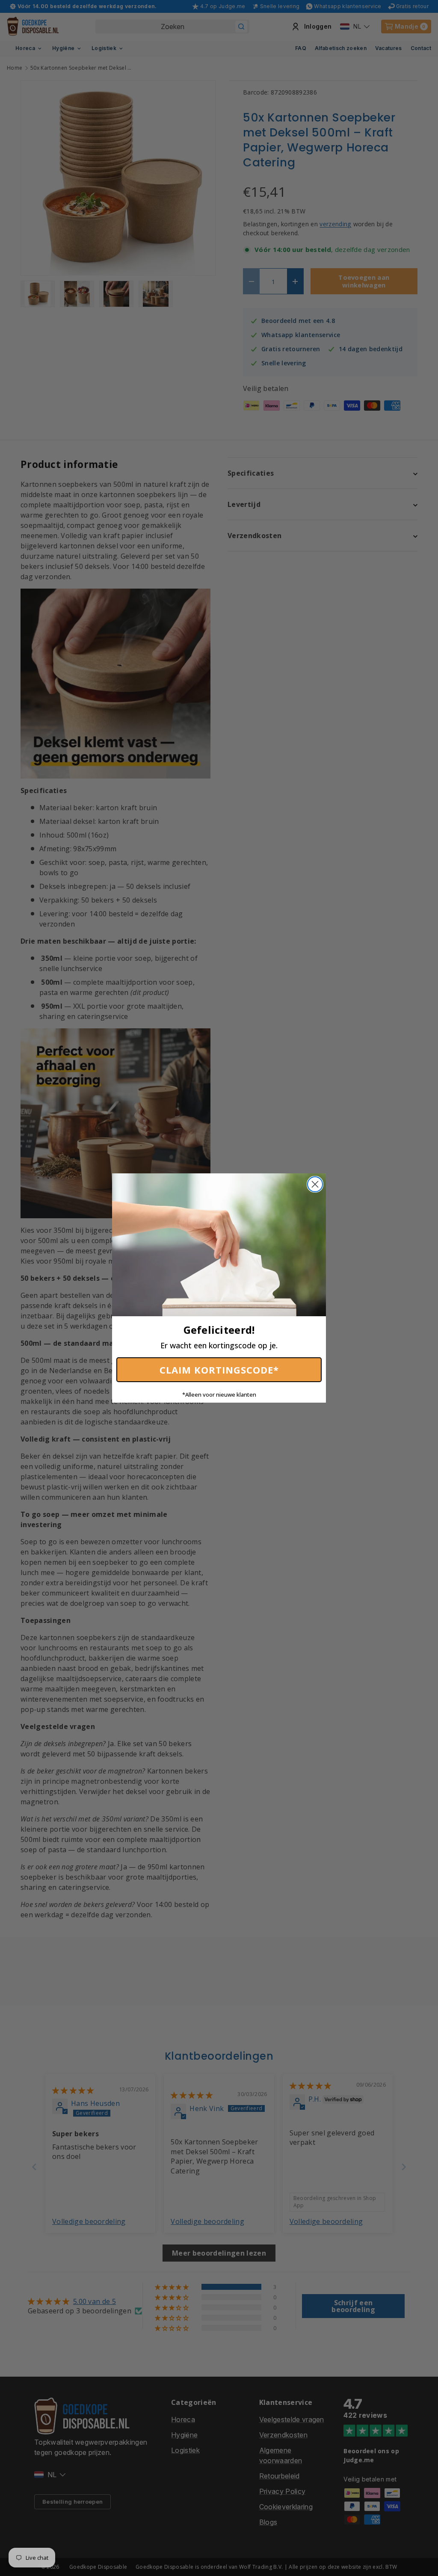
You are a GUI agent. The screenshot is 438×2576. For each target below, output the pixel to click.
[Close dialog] (315, 1184)
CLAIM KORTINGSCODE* (219, 1370)
